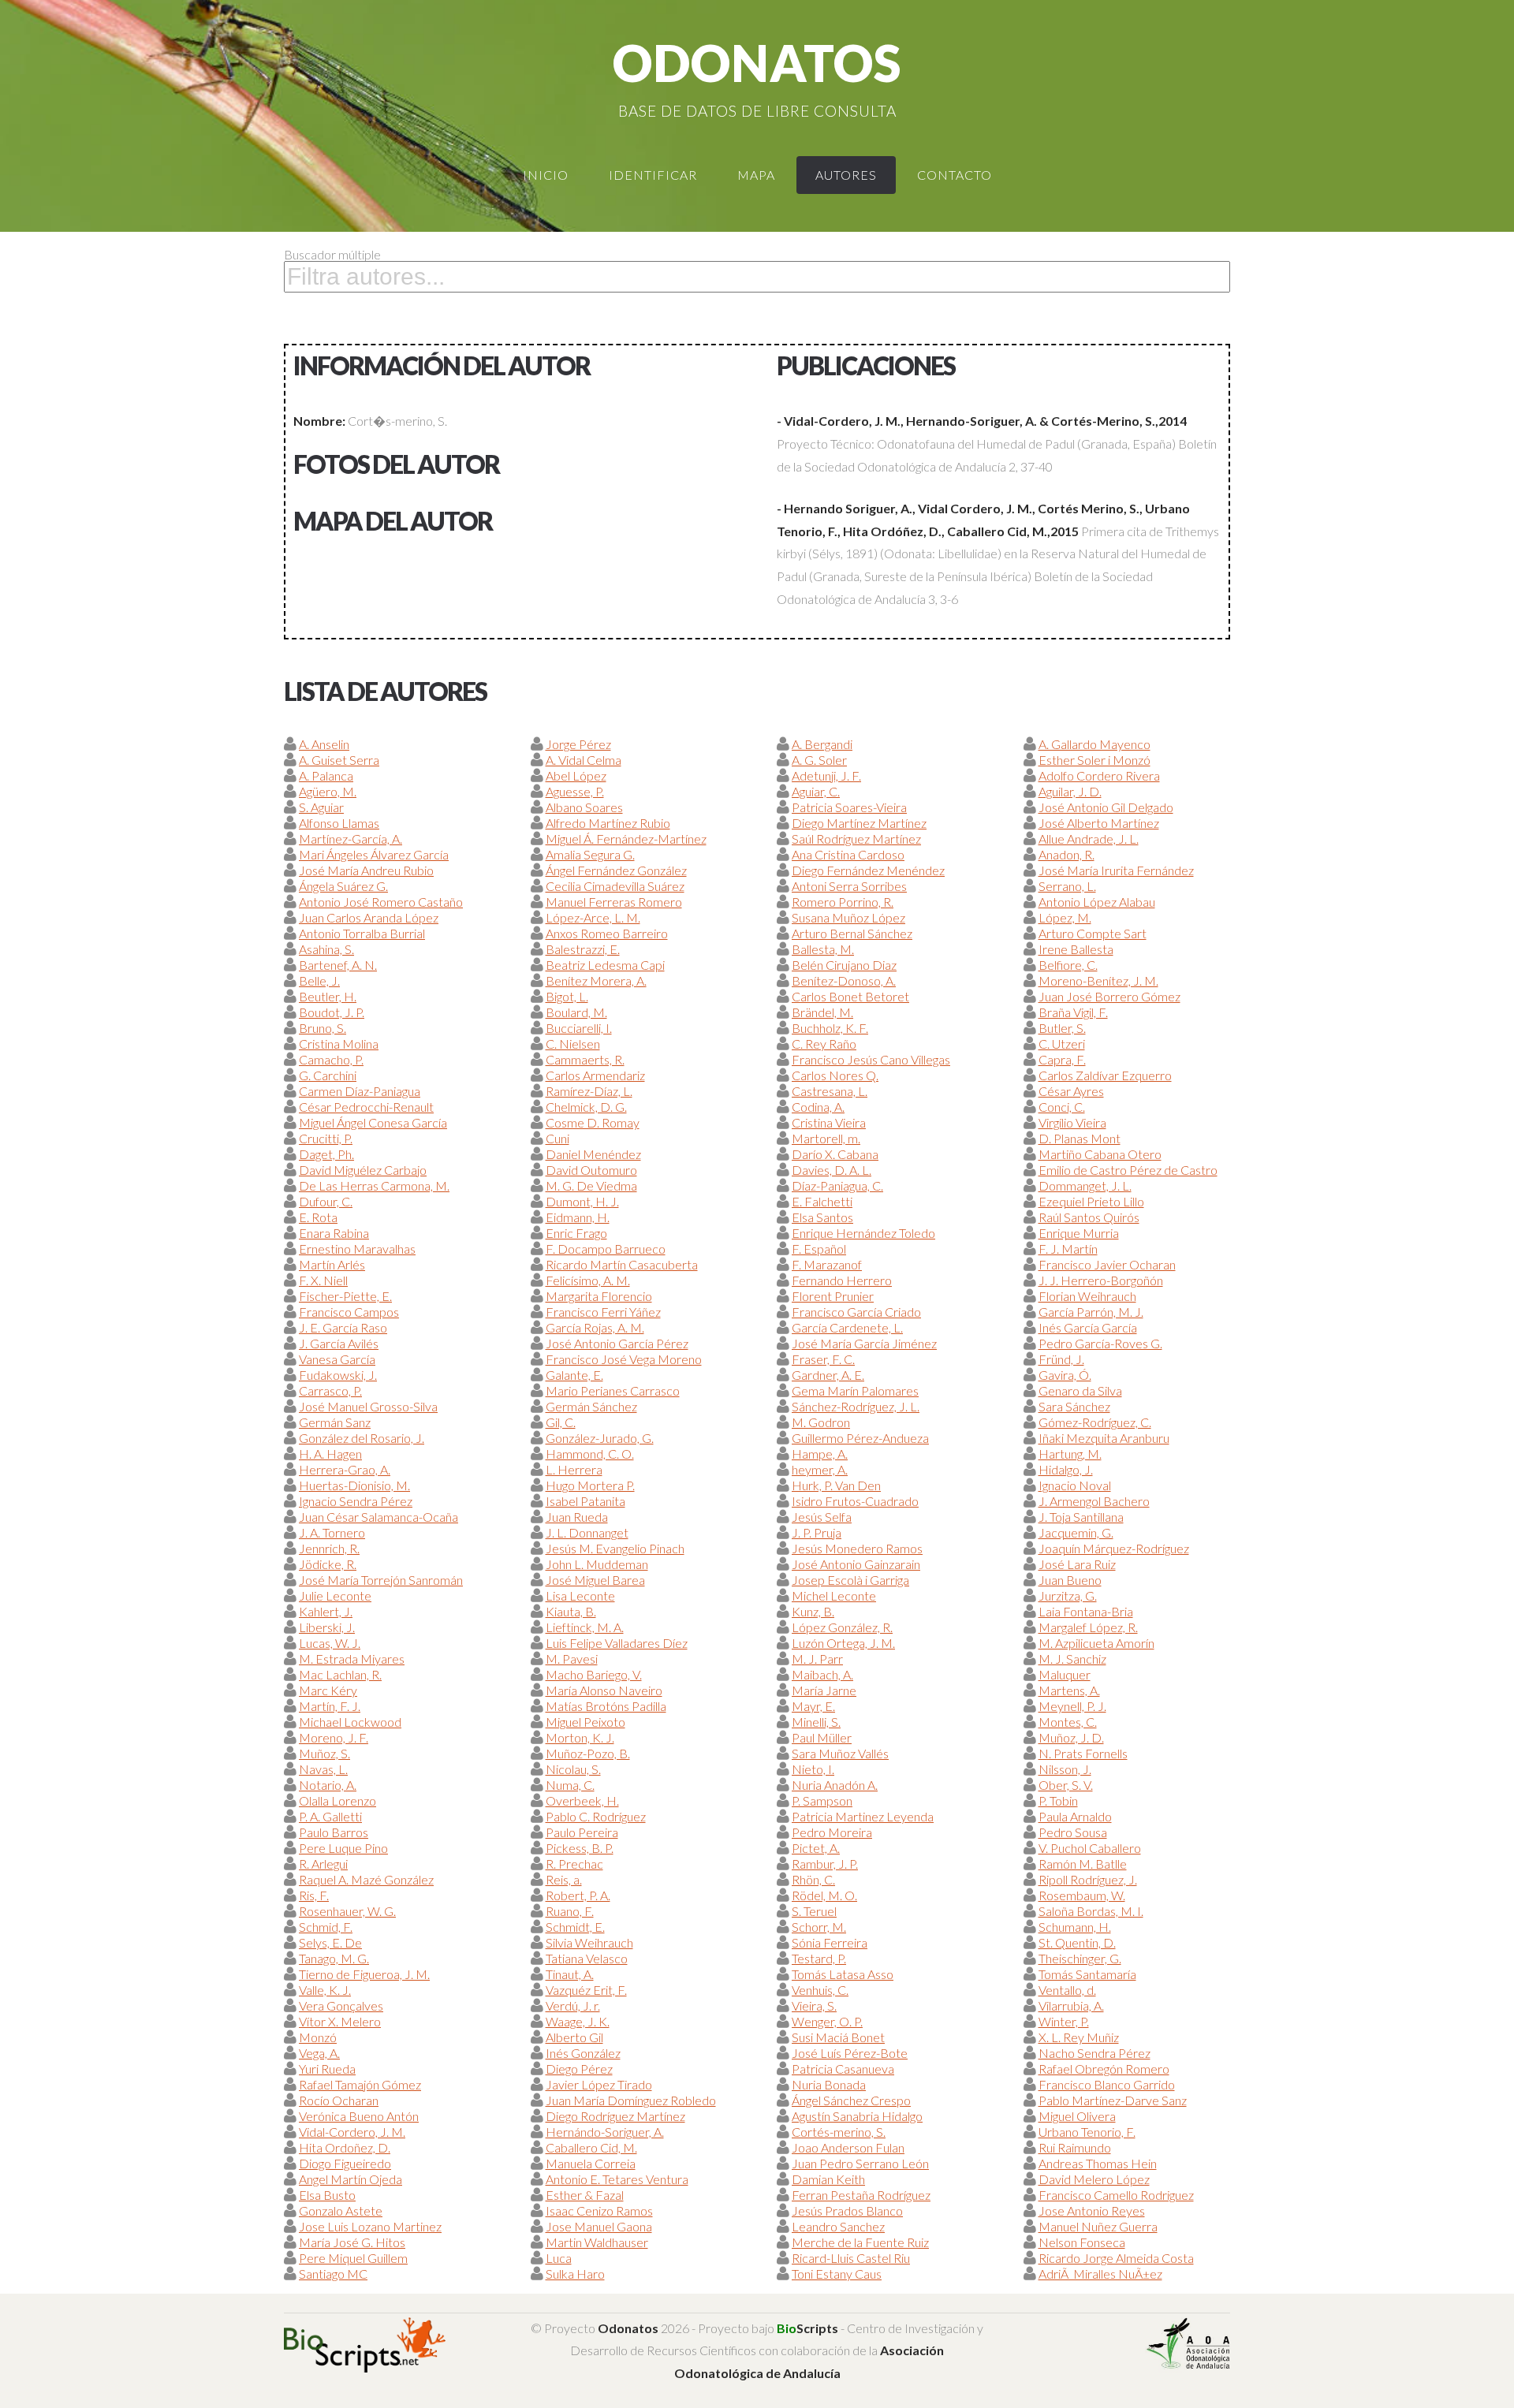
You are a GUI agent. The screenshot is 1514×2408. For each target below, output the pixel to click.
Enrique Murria (1079, 1233)
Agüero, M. (328, 791)
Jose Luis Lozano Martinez (370, 2226)
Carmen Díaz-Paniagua (360, 1091)
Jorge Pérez (578, 744)
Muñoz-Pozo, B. (588, 1753)
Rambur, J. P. (825, 1864)
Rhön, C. (813, 1879)
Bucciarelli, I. (579, 1028)
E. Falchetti (822, 1201)
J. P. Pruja (817, 1532)
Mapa (756, 175)
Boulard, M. (576, 1012)
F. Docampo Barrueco (606, 1249)
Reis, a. (564, 1879)
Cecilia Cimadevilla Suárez (615, 886)
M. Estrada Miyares (352, 1659)
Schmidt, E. (575, 1927)
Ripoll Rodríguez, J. (1088, 1879)
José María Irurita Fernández (1116, 870)
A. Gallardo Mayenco (1094, 744)
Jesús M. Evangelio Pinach (615, 1548)
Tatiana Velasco (587, 1958)
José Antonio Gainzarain (856, 1564)
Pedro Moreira (832, 1832)
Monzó (318, 2037)
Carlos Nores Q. (835, 1075)
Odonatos (757, 63)
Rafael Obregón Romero (1104, 2069)
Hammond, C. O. (590, 1454)
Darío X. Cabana (835, 1154)
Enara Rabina (334, 1233)
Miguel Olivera (1077, 2116)
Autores (846, 175)
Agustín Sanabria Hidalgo (857, 2116)
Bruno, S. (323, 1028)
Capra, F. (1062, 1059)
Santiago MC (333, 2274)
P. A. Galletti (330, 1816)
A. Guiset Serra (339, 760)
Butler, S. (1062, 1028)
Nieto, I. (813, 1769)
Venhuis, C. (820, 1990)
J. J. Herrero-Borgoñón (1101, 1280)
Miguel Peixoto (585, 1722)
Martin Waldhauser (597, 2242)
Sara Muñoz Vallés (840, 1753)
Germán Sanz (335, 1422)
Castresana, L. (830, 1091)
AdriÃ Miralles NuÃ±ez (1100, 2274)
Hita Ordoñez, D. (345, 2147)
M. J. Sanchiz (1072, 1659)
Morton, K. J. (580, 1737)
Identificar (653, 175)
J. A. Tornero (332, 1532)
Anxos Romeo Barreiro (607, 933)
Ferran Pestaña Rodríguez (861, 2195)
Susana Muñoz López (848, 917)
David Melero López (1094, 2179)
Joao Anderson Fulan (848, 2147)
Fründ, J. (1061, 1359)
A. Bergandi (822, 744)
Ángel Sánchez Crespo (851, 2100)
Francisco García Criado (856, 1312)
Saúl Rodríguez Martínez (856, 839)
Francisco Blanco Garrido (1107, 2084)
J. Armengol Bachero (1094, 1501)
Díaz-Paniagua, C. (837, 1185)
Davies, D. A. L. (832, 1170)
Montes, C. (1068, 1722)
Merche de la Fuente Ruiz (860, 2242)
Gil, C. (561, 1422)
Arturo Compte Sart (1093, 933)
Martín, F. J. (330, 1706)
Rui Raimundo (1075, 2147)
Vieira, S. (814, 2005)
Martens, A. (1069, 1690)
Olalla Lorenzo (337, 1800)
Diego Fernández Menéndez (868, 870)
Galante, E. (574, 1375)
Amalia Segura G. (590, 854)
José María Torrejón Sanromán (381, 1580)
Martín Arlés (332, 1264)
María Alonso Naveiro (604, 1690)
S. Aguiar (321, 807)
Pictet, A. (816, 1848)
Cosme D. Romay (593, 1122)
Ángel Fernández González (616, 870)
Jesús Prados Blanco (847, 2210)
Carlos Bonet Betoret (850, 996)
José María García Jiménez (864, 1343)
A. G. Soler (819, 760)
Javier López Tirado (599, 2084)
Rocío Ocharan (339, 2100)
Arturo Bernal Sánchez (852, 933)
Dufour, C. (326, 1201)
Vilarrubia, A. (1071, 2005)
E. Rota (318, 1217)
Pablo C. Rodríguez (596, 1816)
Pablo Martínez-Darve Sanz (1113, 2100)
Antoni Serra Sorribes (849, 886)
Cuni (557, 1138)
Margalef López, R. (1088, 1627)
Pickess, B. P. (580, 1848)
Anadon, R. (1067, 854)
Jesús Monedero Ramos (857, 1548)
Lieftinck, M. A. (585, 1627)
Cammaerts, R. (585, 1059)
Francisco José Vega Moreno (624, 1359)
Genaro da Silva (1080, 1390)
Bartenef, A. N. (338, 965)
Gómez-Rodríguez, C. (1095, 1422)
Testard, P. (819, 1958)
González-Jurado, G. (600, 1438)
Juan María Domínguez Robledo (631, 2100)
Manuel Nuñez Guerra (1098, 2226)
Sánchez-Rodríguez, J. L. (856, 1406)
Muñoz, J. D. (1071, 1737)
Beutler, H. (328, 996)
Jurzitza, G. (1068, 1595)
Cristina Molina (339, 1044)
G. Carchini (328, 1075)
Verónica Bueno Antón (359, 2116)
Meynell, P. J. (1072, 1706)
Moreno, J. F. (334, 1737)
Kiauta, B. (571, 1611)
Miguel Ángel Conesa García (373, 1122)
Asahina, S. (326, 949)
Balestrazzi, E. (583, 949)
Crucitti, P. (326, 1138)
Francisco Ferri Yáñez (603, 1312)
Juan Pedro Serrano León (860, 2163)
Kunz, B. (813, 1611)
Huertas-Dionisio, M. (354, 1485)
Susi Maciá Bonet (838, 2037)
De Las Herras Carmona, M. (374, 1185)
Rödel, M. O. (824, 1895)
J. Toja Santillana (1081, 1517)
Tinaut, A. (570, 1974)
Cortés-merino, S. (839, 2132)
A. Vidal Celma (584, 760)
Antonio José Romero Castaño (381, 902)
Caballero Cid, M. (591, 2147)
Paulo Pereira (582, 1832)
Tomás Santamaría (1087, 1974)
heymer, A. (820, 1469)
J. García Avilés (339, 1343)
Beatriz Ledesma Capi (605, 965)
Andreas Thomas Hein (1098, 2163)
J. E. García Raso (343, 1327)
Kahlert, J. (326, 1611)
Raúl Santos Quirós (1089, 1217)
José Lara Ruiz (1077, 1564)
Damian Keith (828, 2179)
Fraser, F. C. (823, 1359)
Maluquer (1065, 1674)
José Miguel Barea (595, 1580)
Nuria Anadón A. (835, 1785)
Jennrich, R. (329, 1548)
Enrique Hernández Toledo (863, 1233)
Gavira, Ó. (1065, 1375)
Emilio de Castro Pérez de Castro (1128, 1170)
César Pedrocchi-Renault (366, 1107)
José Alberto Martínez (1099, 823)
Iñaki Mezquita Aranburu (1104, 1438)
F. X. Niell (323, 1280)
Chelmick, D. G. (586, 1107)
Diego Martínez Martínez (859, 823)
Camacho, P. (331, 1059)
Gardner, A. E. (828, 1375)
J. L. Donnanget (587, 1532)
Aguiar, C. (816, 791)
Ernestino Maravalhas (357, 1249)
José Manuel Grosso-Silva (368, 1406)
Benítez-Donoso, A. (844, 980)
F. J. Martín (1068, 1249)
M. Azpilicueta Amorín (1096, 1643)
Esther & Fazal (585, 2195)
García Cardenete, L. (847, 1327)
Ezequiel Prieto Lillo (1091, 1201)
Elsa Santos (822, 1217)
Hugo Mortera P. (590, 1485)
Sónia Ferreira (830, 1942)
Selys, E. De (330, 1942)
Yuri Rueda (327, 2069)
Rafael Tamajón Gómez (360, 2084)
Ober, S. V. (1066, 1785)
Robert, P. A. (578, 1895)
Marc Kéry (328, 1690)
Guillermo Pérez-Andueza (860, 1438)
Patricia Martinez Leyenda (863, 1816)
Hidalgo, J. (1066, 1469)
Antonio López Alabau (1097, 902)
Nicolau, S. (573, 1769)
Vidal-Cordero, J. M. (352, 2132)
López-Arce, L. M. (593, 917)
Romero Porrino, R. (843, 902)
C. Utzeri (1062, 1044)
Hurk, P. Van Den (836, 1485)
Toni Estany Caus (837, 2274)
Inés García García (1088, 1327)
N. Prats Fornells (1083, 1753)
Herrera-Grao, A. (345, 1469)
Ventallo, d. (1067, 1990)
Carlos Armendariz (595, 1075)
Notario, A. (328, 1785)
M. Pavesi (572, 1659)
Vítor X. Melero (340, 2021)
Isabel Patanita (585, 1501)
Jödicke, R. (328, 1564)
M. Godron (821, 1422)
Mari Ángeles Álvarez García (374, 854)
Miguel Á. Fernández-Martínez (626, 839)
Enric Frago (576, 1233)
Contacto (955, 175)
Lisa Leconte (580, 1595)
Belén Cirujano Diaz (844, 965)
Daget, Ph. (326, 1154)
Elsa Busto (327, 2195)
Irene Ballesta (1076, 949)
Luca (559, 2258)
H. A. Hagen (330, 1454)
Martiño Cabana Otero (1100, 1154)
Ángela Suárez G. (343, 886)
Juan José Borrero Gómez (1109, 996)
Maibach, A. (822, 1674)
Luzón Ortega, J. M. (843, 1643)
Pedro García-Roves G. (1100, 1343)
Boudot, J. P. (332, 1012)
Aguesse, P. (575, 791)
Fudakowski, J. (338, 1375)
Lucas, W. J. (330, 1643)
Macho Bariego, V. (594, 1674)
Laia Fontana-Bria (1086, 1611)
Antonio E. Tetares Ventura (617, 2179)
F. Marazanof (827, 1264)
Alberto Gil (574, 2037)
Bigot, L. (567, 996)
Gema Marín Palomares (855, 1390)
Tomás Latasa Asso (843, 1974)
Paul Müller (822, 1737)
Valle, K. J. (325, 1990)
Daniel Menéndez (593, 1154)
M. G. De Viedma (591, 1185)
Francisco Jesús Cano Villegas (871, 1059)
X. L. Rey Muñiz (1079, 2037)
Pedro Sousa (1073, 1832)
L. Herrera (574, 1469)
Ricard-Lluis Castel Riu (851, 2258)
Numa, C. (570, 1785)
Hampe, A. (820, 1454)
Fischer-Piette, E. (345, 1296)
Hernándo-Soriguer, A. (605, 2132)
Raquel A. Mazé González (366, 1879)
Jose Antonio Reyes (1092, 2210)
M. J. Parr (817, 1659)
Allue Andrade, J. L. (1089, 839)
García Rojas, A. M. (595, 1327)
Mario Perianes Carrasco (613, 1390)
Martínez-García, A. (351, 839)
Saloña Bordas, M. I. (1091, 1911)
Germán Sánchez (591, 1406)
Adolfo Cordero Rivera (1099, 775)
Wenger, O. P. (827, 2021)
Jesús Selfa (822, 1517)
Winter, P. (1064, 2021)
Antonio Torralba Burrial (362, 933)
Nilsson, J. (1065, 1769)
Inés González (583, 2053)
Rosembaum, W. (1082, 1895)
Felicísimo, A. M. (588, 1280)
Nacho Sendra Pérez (1094, 2053)
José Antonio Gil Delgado (1106, 807)
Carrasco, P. (330, 1390)
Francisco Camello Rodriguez (1116, 2195)
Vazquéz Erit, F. (586, 1990)
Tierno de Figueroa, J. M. (364, 1974)
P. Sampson (822, 1800)
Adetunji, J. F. (826, 775)
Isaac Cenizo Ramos (599, 2210)
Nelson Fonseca (1082, 2242)
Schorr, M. (819, 1927)
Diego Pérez (579, 2069)
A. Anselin (324, 744)
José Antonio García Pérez (617, 1343)
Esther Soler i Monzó (1094, 760)
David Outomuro (591, 1170)
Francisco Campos (349, 1312)
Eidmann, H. (578, 1217)
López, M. (1065, 917)
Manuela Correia (591, 2163)
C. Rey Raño (824, 1044)
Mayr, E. (813, 1706)
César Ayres (1071, 1091)
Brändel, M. (822, 1012)
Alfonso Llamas (339, 823)
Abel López (576, 775)
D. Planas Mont (1080, 1138)
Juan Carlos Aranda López (369, 917)
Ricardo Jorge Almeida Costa (1116, 2258)
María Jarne (824, 1690)
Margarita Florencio (599, 1296)
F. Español (819, 1249)
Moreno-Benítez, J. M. (1098, 980)
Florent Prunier (833, 1296)
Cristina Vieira (829, 1122)
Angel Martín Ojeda (351, 2179)
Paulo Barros (334, 1832)
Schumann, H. (1075, 1927)
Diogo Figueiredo (345, 2163)
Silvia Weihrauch (589, 1942)
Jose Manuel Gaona (599, 2226)
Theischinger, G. (1080, 1958)
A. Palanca (326, 775)
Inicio (546, 175)
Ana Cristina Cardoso (848, 854)
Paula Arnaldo (1075, 1816)
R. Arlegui (323, 1864)
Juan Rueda (577, 1517)
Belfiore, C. (1068, 965)
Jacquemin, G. (1076, 1532)
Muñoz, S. (324, 1753)
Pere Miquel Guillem (353, 2258)
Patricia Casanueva (843, 2069)
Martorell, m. (826, 1138)
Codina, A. (818, 1107)
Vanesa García (337, 1359)
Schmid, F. (326, 1927)
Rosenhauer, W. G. (347, 1911)
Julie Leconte (335, 1595)
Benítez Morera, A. (596, 980)
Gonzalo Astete (341, 2210)
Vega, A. (319, 2053)
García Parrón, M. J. (1091, 1312)
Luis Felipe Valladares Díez (617, 1643)
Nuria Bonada (829, 2084)
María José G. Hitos (352, 2242)
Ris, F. (314, 1895)
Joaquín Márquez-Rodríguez (1114, 1548)
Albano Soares (584, 807)
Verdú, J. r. (573, 2005)
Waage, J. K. (578, 2021)
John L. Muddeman (597, 1564)
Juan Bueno (1070, 1580)
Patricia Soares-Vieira (849, 807)
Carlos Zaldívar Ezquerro (1105, 1075)
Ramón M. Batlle (1083, 1864)
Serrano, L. (1067, 886)
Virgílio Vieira (1072, 1122)
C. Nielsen (573, 1044)
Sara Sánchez (1074, 1406)
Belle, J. (319, 980)
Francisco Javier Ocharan (1107, 1264)
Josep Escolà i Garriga (850, 1580)
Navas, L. (323, 1769)
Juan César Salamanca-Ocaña (378, 1517)
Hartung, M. (1070, 1454)
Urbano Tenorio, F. (1087, 2132)
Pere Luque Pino (343, 1848)
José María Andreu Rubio (366, 870)
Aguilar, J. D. (1070, 791)
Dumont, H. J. (582, 1201)
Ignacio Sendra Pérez (356, 1501)
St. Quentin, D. (1077, 1942)
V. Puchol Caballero (1090, 1848)
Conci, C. (1062, 1107)
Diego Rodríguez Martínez (615, 2116)
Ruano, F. (570, 1911)
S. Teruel (814, 1911)
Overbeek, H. (582, 1800)
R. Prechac (574, 1864)
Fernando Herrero (842, 1280)
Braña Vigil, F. (1073, 1012)
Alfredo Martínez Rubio (608, 823)
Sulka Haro (575, 2274)
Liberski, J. (327, 1627)
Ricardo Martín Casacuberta (622, 1264)
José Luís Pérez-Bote (850, 2053)
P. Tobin (1058, 1800)
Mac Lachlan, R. (340, 1674)
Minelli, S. (816, 1722)
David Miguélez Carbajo (363, 1170)
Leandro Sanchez (838, 2226)
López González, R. (842, 1627)
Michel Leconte (834, 1595)
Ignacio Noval (1075, 1485)
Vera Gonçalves (341, 2005)
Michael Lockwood (350, 1722)
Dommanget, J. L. (1085, 1185)
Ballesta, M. (823, 949)
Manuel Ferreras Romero (614, 902)
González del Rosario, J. (362, 1438)
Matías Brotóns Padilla (606, 1706)
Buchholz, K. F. (830, 1028)
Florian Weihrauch (1087, 1296)
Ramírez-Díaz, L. (589, 1091)
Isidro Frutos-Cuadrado (855, 1501)
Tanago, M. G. (334, 1958)
